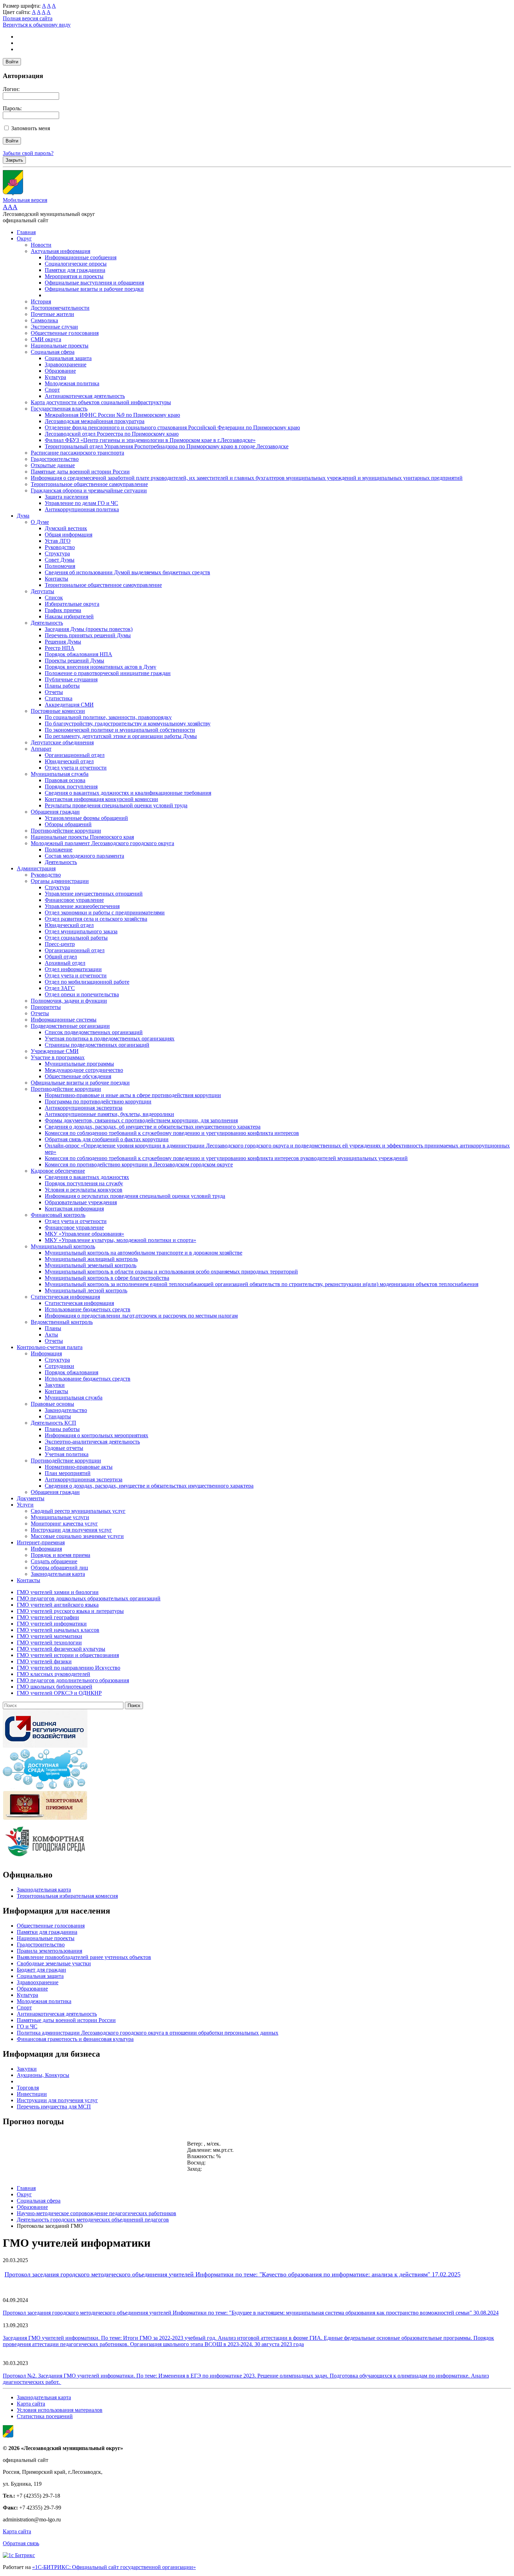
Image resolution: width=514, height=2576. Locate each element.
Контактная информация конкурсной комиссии (101, 799)
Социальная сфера (53, 352)
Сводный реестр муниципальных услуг (78, 1511)
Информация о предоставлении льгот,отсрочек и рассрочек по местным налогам (141, 1316)
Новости (41, 245)
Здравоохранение (66, 364)
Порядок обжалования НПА (78, 654)
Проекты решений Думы (74, 661)
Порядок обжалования (72, 1372)
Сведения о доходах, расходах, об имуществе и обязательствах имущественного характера (153, 1127)
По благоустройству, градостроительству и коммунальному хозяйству (128, 724)
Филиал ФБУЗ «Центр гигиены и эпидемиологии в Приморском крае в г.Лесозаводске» (150, 440)
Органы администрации (60, 881)
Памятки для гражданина (75, 270)
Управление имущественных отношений (94, 894)
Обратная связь (21, 2543)
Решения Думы (63, 642)
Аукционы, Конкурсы (43, 2075)
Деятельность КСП (53, 1423)
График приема (63, 610)
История (41, 301)
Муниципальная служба (60, 774)
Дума (23, 516)
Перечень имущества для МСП (54, 2107)
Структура (57, 553)
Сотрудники (59, 1366)
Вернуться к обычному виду (37, 25)
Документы (31, 1498)
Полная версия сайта (28, 18)
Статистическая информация (65, 1297)
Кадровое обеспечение (58, 1171)
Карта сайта (31, 2404)
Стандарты (58, 1416)
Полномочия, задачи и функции (69, 1001)
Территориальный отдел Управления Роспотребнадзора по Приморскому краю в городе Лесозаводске (167, 446)
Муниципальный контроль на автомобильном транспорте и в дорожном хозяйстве (144, 1253)
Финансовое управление (74, 900)
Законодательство (66, 1410)
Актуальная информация (60, 251)
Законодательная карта (58, 1574)
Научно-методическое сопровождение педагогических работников (97, 2213)
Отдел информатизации (73, 969)
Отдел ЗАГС (60, 988)
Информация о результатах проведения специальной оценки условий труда (135, 1196)
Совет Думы (60, 560)
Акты (51, 1335)
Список (54, 598)
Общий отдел (61, 957)
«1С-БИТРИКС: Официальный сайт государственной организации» (114, 2567)
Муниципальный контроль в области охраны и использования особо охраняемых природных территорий (171, 1272)
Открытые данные (53, 465)
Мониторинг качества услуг (64, 1524)
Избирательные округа (72, 604)
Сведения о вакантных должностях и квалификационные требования (128, 793)
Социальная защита (68, 358)
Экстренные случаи (54, 327)
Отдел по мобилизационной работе (87, 982)
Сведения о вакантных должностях (87, 1177)
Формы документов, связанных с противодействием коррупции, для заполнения (141, 1120)
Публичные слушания (71, 679)
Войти (12, 62)
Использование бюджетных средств (88, 1309)
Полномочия (60, 566)
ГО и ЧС (27, 2026)
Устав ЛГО (58, 541)
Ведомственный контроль (62, 1322)
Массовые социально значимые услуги (77, 1536)
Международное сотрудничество (84, 1070)
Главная (26, 232)
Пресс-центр (60, 944)
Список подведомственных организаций (94, 1032)
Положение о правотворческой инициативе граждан (108, 673)
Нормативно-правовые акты (79, 1467)
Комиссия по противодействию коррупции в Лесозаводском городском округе (139, 1164)
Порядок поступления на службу (84, 1183)
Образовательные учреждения (81, 1202)
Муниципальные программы (79, 1064)
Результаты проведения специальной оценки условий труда (116, 805)
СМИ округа (46, 339)
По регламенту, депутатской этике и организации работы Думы (121, 736)
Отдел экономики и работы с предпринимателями (105, 913)
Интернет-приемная (41, 1542)
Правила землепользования (49, 1951)
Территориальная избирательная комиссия (67, 1896)
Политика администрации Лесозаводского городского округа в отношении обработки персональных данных (148, 2033)
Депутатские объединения (62, 742)
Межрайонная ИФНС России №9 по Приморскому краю (112, 415)
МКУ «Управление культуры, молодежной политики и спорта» (120, 1240)
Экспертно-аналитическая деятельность (92, 1442)
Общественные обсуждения (78, 1076)
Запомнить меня (31, 128)
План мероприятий (68, 1473)
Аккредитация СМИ (69, 705)
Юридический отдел (69, 761)
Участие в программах (58, 1057)
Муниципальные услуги (60, 1517)
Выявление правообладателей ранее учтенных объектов (84, 1957)
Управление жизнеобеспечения (82, 906)
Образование (60, 371)
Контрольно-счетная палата (50, 1347)
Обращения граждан (55, 812)
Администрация (36, 868)
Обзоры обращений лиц (59, 1568)
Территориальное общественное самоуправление (89, 484)
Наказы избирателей (69, 616)
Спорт (52, 390)
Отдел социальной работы (76, 938)
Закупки (55, 1385)
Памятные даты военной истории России (80, 472)
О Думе (40, 522)
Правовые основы (52, 1404)
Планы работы (62, 686)
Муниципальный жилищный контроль (91, 1259)
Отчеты (54, 692)
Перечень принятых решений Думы (88, 635)
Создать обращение (54, 1561)
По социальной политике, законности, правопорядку (108, 717)
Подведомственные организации (70, 1026)
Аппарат (41, 749)
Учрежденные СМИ (55, 1051)
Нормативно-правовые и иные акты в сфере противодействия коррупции (133, 1095)
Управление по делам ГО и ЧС (81, 503)
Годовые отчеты (64, 1448)
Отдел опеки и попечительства (82, 994)
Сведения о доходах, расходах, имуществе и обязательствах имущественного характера (149, 1486)
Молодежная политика (72, 383)
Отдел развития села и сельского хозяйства (96, 919)
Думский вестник (66, 528)
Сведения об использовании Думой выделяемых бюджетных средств (127, 572)
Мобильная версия (25, 200)
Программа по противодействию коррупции (98, 1101)
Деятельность (47, 623)
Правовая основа (65, 780)
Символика (44, 320)
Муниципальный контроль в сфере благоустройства (107, 1278)
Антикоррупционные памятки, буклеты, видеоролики (109, 1114)
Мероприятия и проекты (74, 276)
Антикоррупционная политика (82, 509)
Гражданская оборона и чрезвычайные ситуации (89, 490)
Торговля (28, 2088)
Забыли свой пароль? (28, 153)
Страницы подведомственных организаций (97, 1045)
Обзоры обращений (68, 824)
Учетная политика (67, 1454)
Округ (24, 238)
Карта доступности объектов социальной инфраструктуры (101, 402)
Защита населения (66, 497)
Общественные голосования (65, 333)
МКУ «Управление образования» (84, 1234)
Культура (55, 377)
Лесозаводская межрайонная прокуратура (95, 421)
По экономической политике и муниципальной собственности (120, 730)
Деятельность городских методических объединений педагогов (93, 2220)
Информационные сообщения (81, 257)
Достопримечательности (60, 308)
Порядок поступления (71, 787)
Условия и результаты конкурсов (84, 1190)
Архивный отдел (65, 963)
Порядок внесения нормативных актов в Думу (101, 667)
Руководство (60, 547)
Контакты (56, 579)
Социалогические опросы (76, 264)
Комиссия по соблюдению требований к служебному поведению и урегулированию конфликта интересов (172, 1133)
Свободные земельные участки (54, 1963)
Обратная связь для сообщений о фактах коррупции (107, 1139)
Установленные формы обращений (86, 818)
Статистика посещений (45, 2416)
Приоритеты (46, 1007)
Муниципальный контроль (63, 1246)
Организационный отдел (75, 755)
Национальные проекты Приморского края (82, 837)
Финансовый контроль (58, 1215)
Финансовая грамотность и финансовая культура (75, 2039)
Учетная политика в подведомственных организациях (110, 1038)
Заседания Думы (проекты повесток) (89, 629)
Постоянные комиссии (58, 711)
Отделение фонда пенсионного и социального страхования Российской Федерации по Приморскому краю (172, 427)
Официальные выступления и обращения (94, 283)
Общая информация (69, 535)
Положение (59, 850)
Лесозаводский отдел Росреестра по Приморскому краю (112, 434)
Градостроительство (55, 459)
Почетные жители (52, 314)
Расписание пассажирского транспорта (77, 453)
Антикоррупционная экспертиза (84, 1108)
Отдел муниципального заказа (81, 931)
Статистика (59, 698)
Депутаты (42, 591)
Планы (53, 1328)
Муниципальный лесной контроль (86, 1290)
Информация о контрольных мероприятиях (97, 1435)
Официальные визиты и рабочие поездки (94, 289)
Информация (46, 1353)
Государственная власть (59, 409)
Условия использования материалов (60, 2410)
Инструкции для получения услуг (71, 1530)
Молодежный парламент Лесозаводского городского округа (102, 843)
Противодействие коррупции (66, 831)
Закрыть (14, 160)
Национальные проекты (60, 346)
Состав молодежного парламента (84, 856)
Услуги (25, 1505)
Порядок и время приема (60, 1555)
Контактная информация (74, 1209)
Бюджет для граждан (41, 1970)
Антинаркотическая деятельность (85, 396)
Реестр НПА (60, 648)
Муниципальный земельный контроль (91, 1265)
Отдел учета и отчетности (76, 768)
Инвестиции (32, 2094)
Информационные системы (64, 1020)
